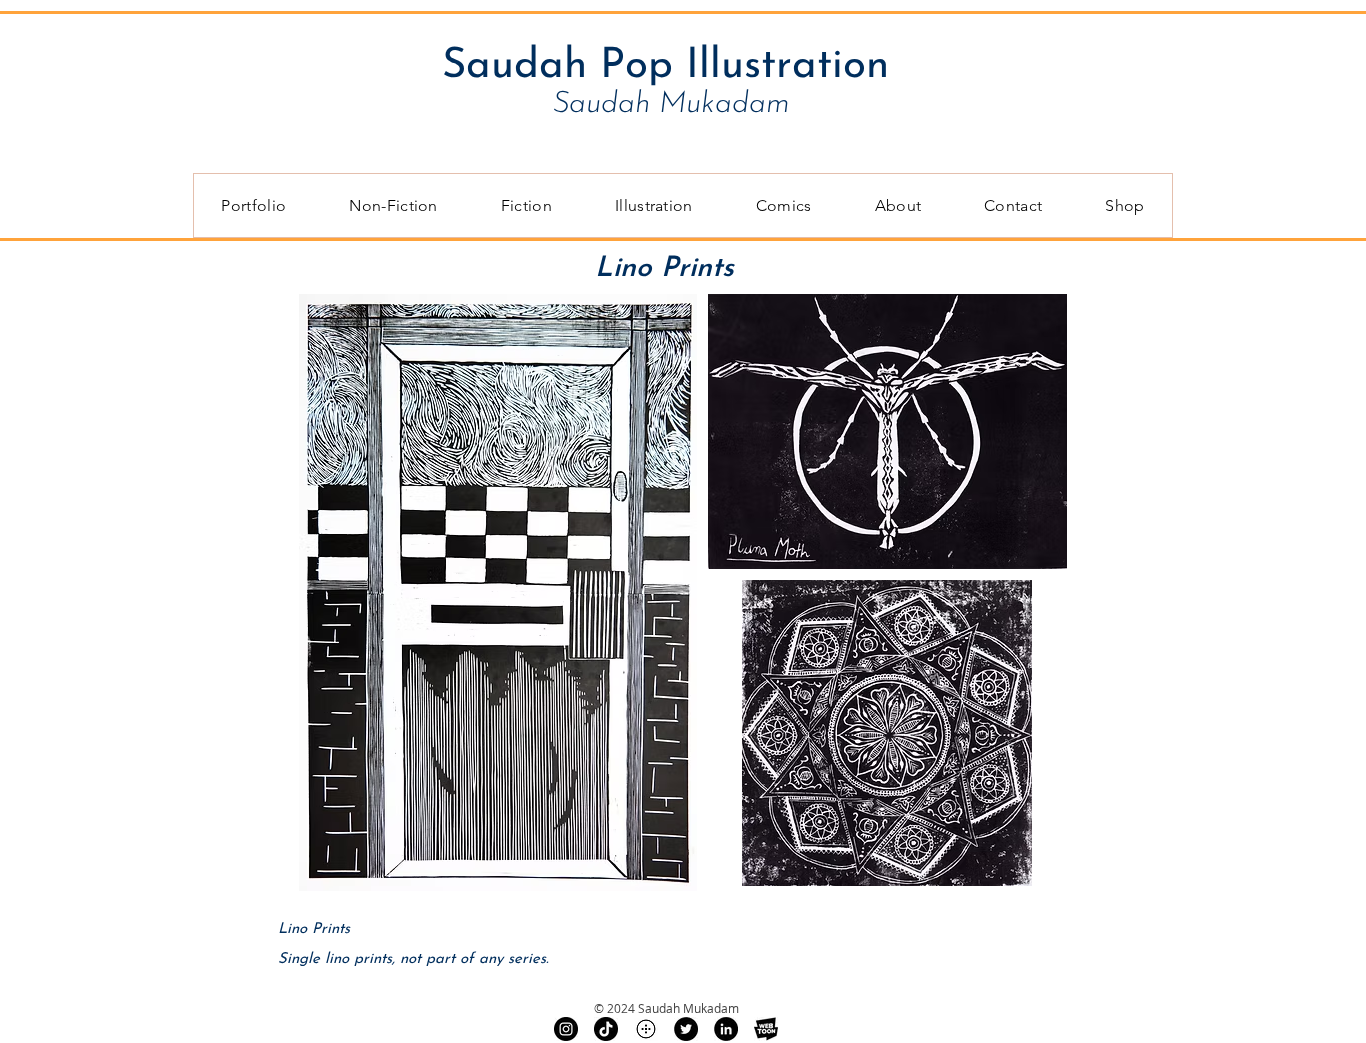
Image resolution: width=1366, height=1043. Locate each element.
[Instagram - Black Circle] (566, 1029)
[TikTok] (606, 1029)
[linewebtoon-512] (766, 1029)
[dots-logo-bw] (646, 1029)
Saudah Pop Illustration (665, 66)
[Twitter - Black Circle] (686, 1029)
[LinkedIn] (726, 1029)
